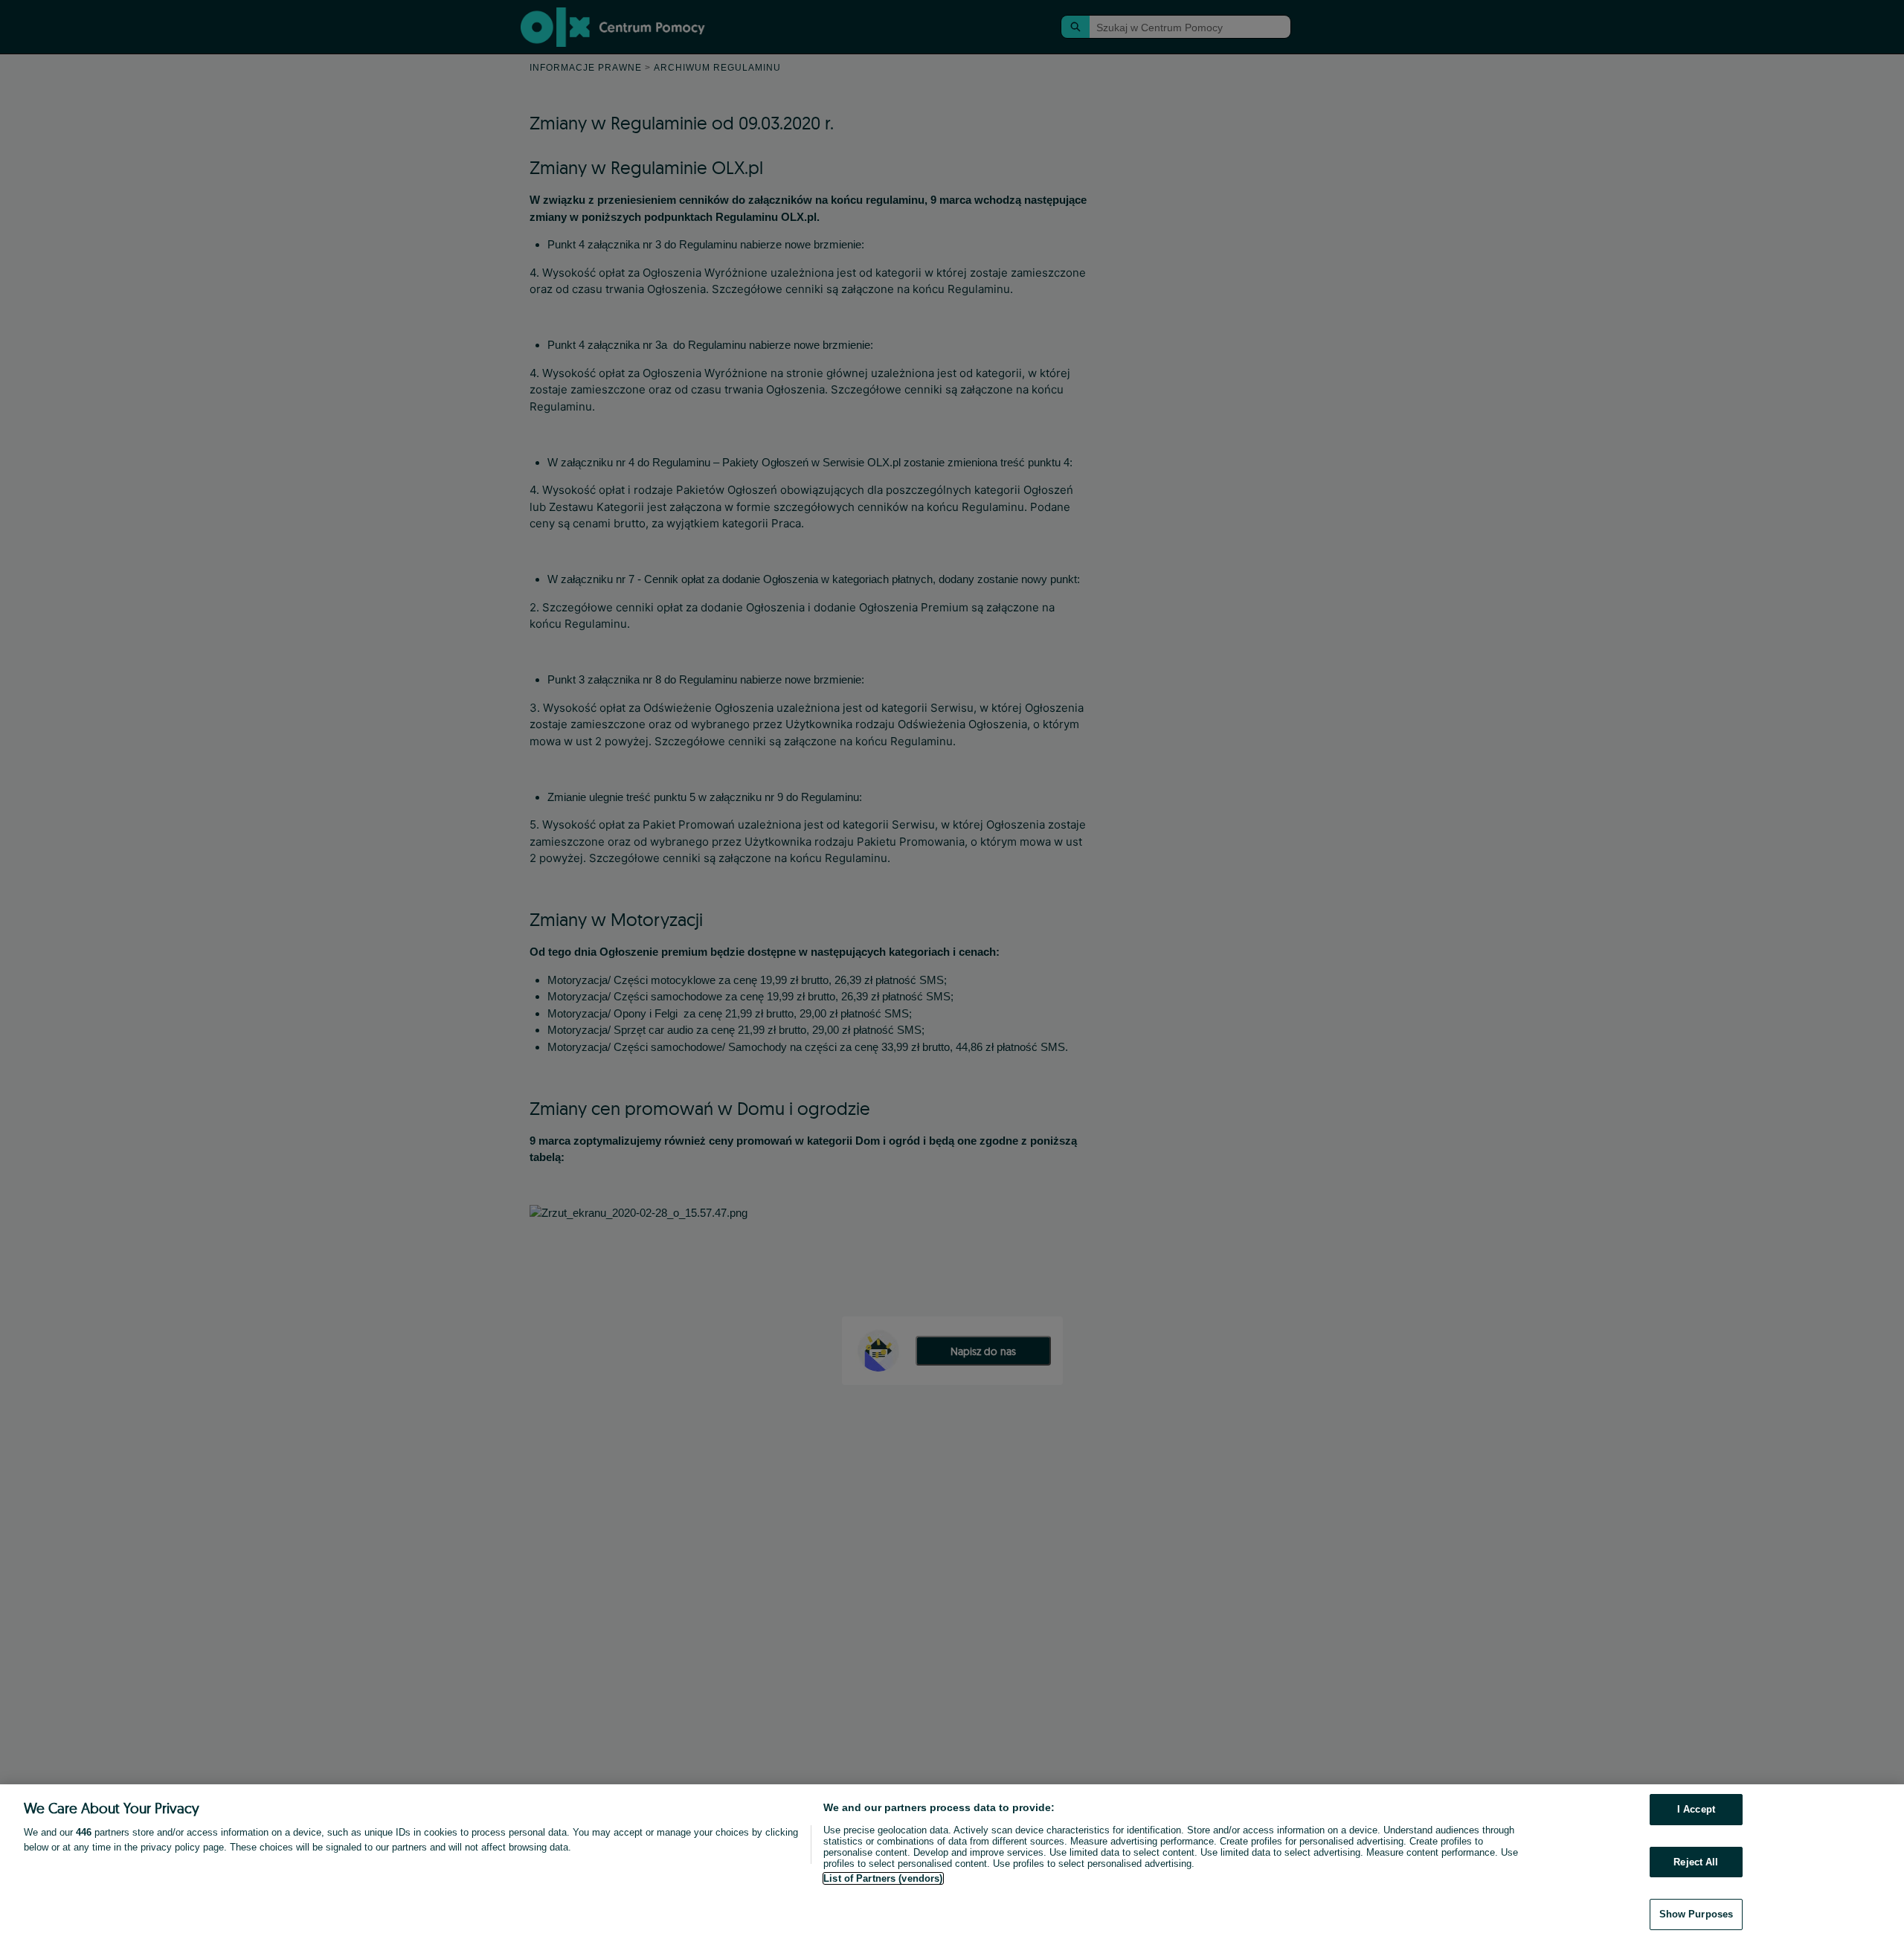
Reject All (1696, 1862)
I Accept (1696, 1809)
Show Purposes (1696, 1914)
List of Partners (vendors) (883, 1878)
